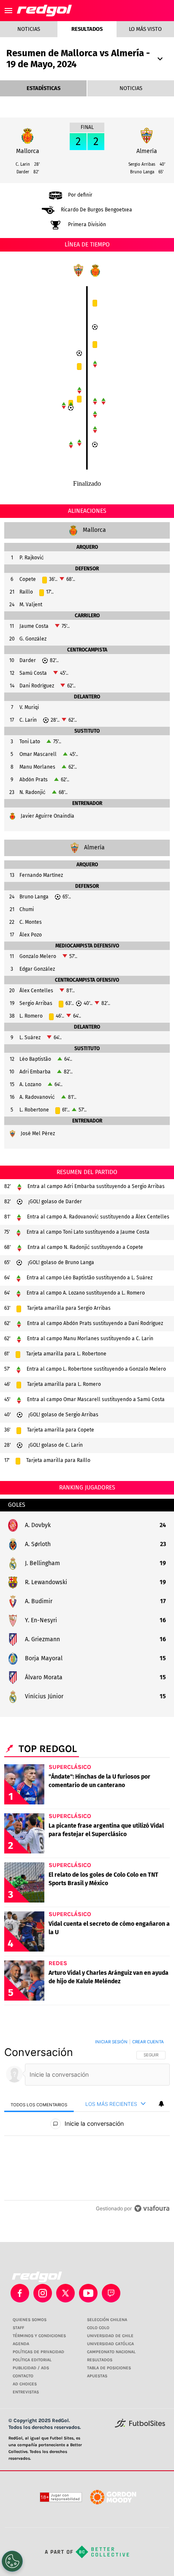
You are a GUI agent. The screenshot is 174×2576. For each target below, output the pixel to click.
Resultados (87, 29)
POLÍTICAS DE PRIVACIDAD (38, 2352)
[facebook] (20, 2293)
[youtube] (88, 2293)
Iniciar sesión (111, 2042)
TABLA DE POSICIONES (109, 2368)
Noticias (29, 29)
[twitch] (111, 2293)
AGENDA (21, 2344)
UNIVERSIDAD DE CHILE (110, 2336)
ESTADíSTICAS (43, 88)
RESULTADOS (100, 2360)
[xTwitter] (65, 2293)
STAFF (18, 2328)
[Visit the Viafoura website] (152, 2208)
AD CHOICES (25, 2384)
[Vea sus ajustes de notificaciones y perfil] (161, 2104)
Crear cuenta (148, 2042)
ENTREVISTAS (26, 2392)
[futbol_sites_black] (140, 2426)
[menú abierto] (8, 11)
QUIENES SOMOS (30, 2320)
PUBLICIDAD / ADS (31, 2368)
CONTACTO (23, 2376)
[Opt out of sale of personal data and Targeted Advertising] (12, 2561)
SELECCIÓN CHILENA (107, 2320)
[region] (87, 2127)
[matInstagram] (43, 2293)
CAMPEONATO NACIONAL (111, 2352)
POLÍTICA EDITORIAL (32, 2360)
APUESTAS (97, 2376)
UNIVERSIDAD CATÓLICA (110, 2344)
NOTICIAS (131, 88)
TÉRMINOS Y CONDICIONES (39, 2336)
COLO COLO (98, 2328)
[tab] (39, 2104)
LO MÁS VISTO (145, 29)
